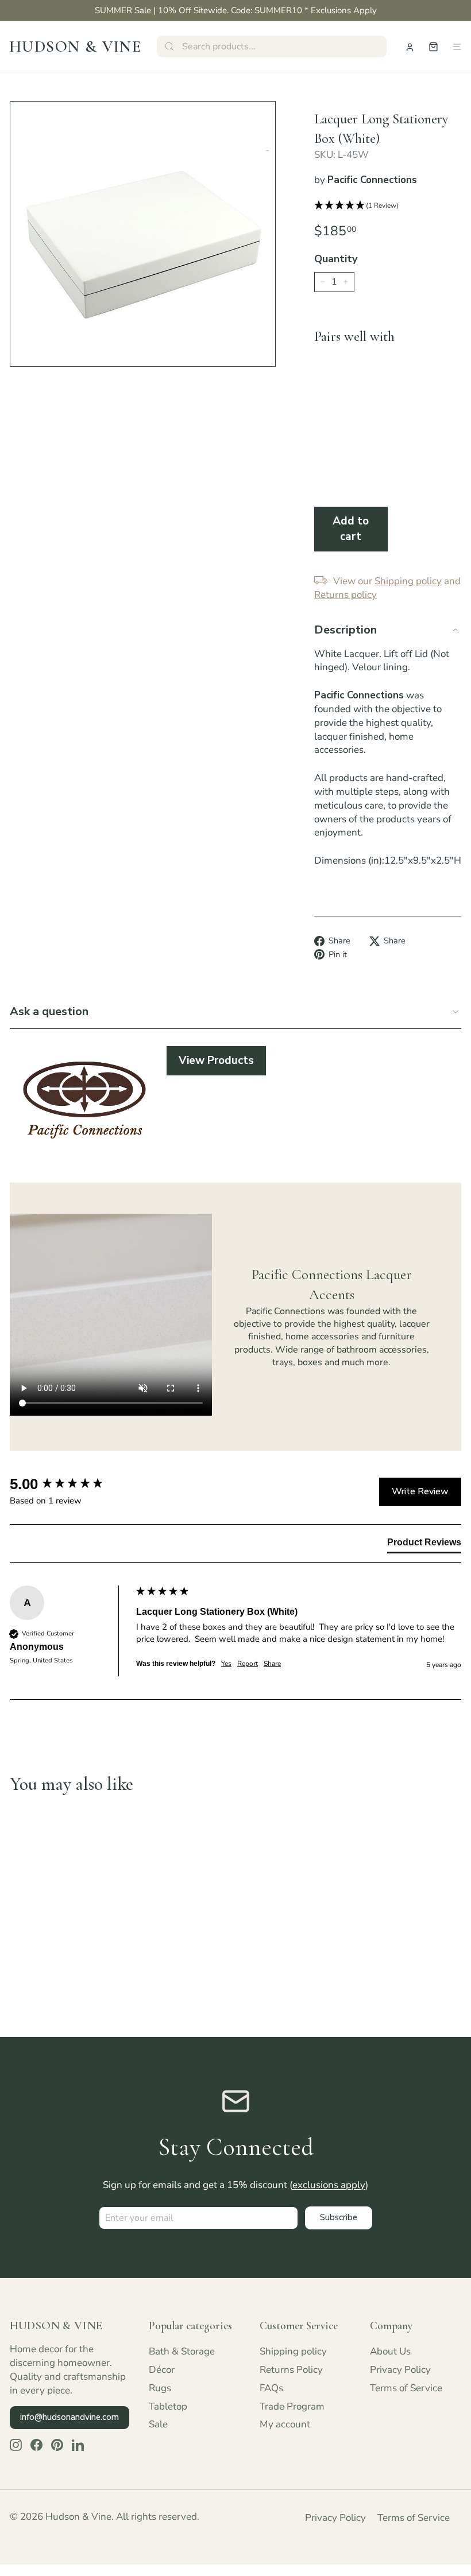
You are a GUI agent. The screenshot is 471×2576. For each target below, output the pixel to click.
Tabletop (168, 2406)
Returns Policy (291, 2370)
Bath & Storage (182, 2351)
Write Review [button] (420, 1491)
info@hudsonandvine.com (70, 2417)
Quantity (336, 259)
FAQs (271, 2388)
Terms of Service (406, 2388)
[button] (388, 206)
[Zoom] (143, 234)
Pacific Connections (372, 180)
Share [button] (272, 1664)
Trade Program (292, 2406)
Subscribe (339, 2217)
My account (285, 2424)
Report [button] (248, 1664)
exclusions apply (329, 2185)
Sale (158, 2424)
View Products (216, 1060)
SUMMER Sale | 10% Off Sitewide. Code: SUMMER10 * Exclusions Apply (236, 10)
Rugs (160, 2388)
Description (345, 630)
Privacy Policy (400, 2370)
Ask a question (49, 1011)
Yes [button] (226, 1664)
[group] (70, 1484)
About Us (390, 2351)
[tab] (424, 1545)
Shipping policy (293, 2351)
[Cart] (433, 47)
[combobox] (272, 46)
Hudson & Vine (75, 46)
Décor (162, 2370)
